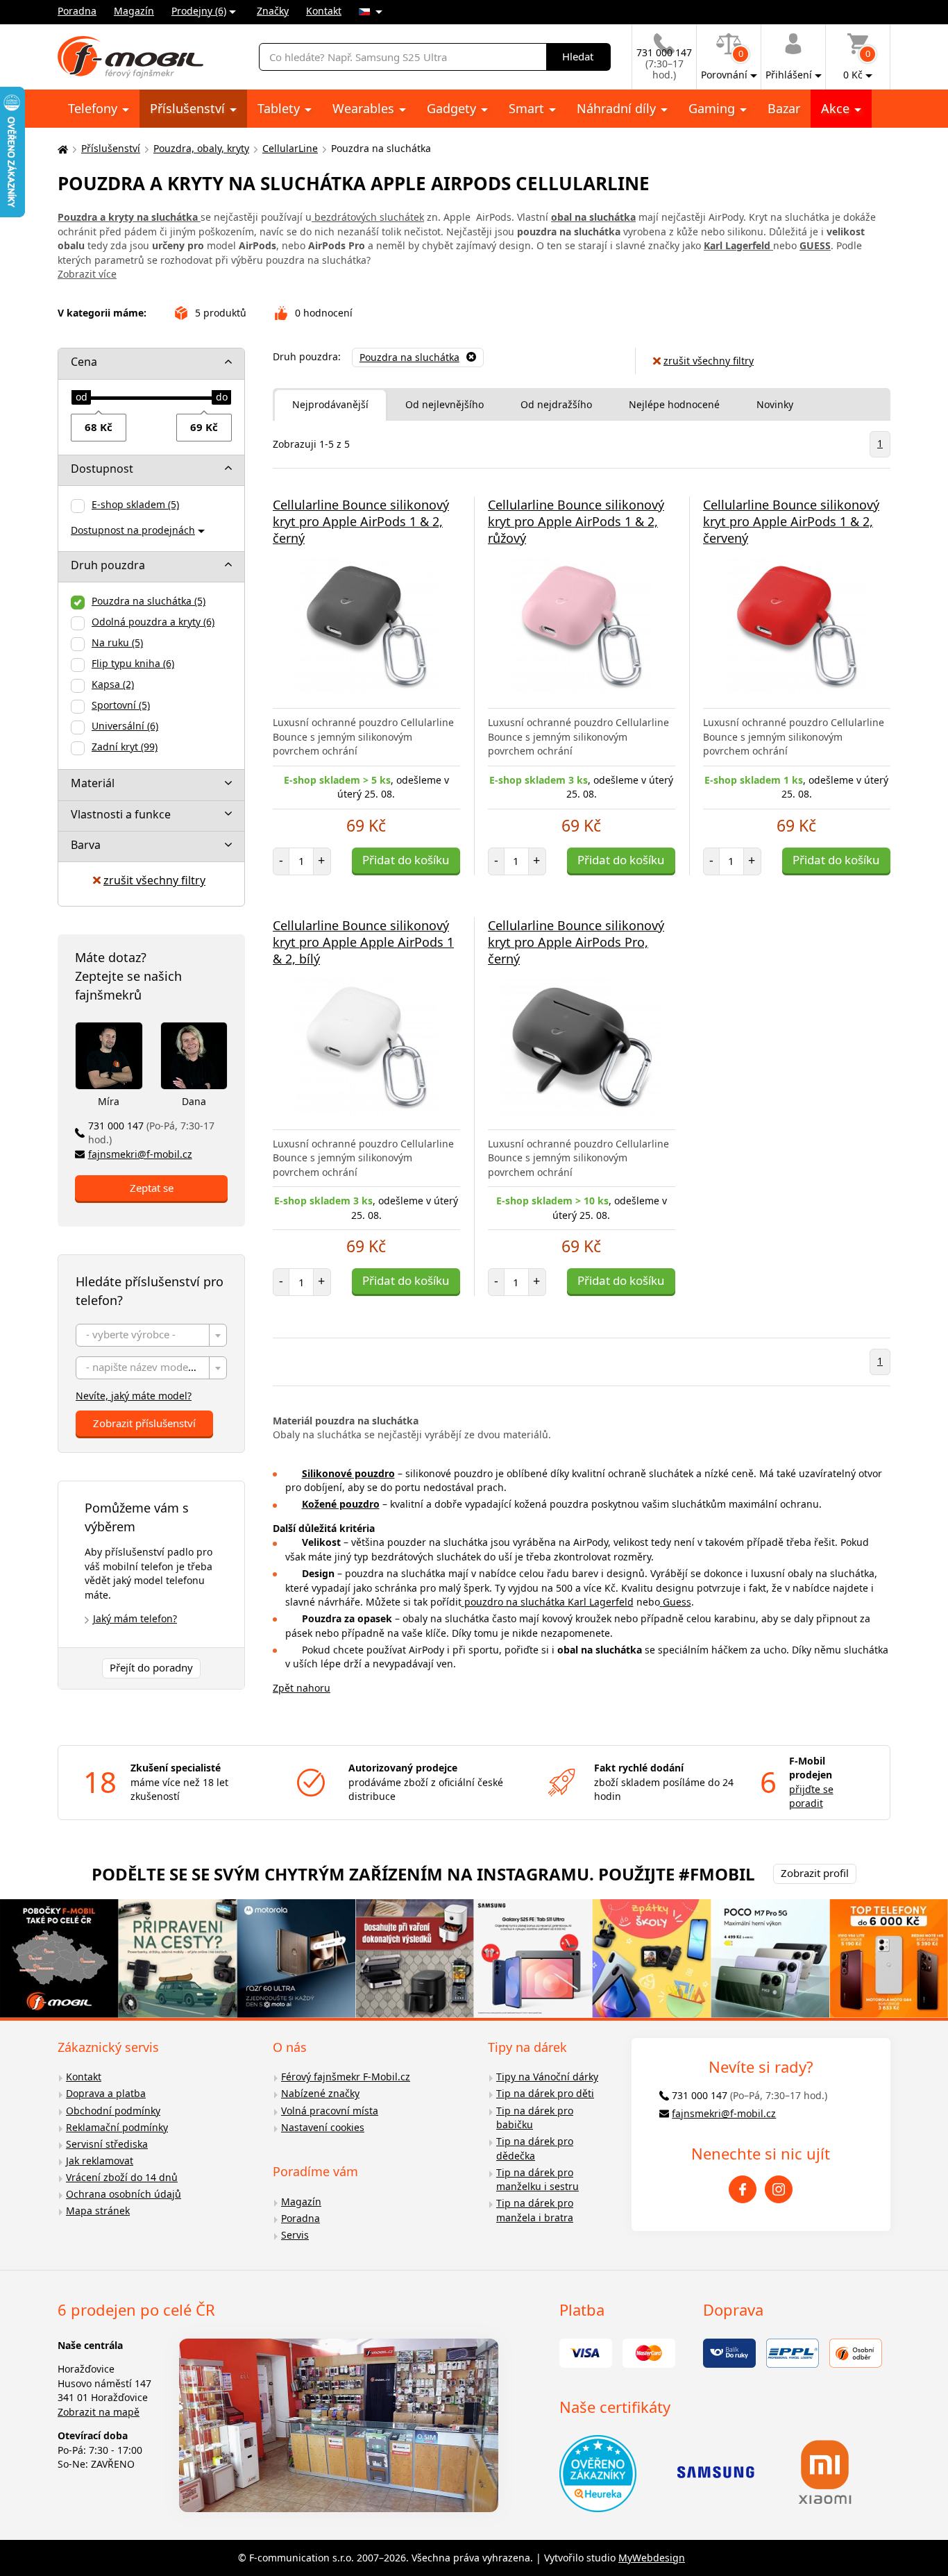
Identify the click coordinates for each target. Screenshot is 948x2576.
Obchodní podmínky (113, 2111)
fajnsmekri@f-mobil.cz (140, 1154)
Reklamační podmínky (117, 2127)
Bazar (784, 108)
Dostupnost (102, 469)
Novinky (775, 404)
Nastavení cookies (323, 2127)
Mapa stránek (98, 2211)
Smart (528, 108)
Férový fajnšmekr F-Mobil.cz (346, 2077)
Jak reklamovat (100, 2161)
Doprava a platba (106, 2093)
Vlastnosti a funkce (121, 814)
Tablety (280, 108)
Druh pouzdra (108, 565)
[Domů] (61, 149)
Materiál (93, 783)
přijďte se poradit (811, 1796)
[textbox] (151, 1336)
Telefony (94, 108)
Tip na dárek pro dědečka (535, 2148)
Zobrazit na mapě (99, 2412)
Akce (837, 108)
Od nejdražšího (556, 404)
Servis (295, 2235)
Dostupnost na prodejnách (133, 530)
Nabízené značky (320, 2093)
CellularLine (290, 148)
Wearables (365, 108)
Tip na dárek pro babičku (535, 2118)
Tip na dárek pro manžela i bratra (535, 2210)
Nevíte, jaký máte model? (134, 1396)
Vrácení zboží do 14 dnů (122, 2177)
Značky (273, 11)
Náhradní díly (618, 108)
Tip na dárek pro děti (545, 2093)
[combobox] (151, 1335)
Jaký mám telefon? (135, 1618)
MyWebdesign (652, 2558)
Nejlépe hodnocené (674, 404)
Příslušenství (189, 108)
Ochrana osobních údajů (124, 2194)
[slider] (81, 398)
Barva (86, 845)
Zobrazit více (87, 274)
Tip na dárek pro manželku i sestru (538, 2180)
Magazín (134, 11)
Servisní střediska (107, 2144)
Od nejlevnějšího (445, 404)
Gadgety (453, 108)
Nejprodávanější (330, 404)
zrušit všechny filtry (154, 880)
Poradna (77, 11)
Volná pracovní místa (330, 2111)
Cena (84, 362)
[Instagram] (779, 2189)
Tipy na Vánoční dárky (547, 2077)
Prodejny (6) (199, 11)
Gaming (713, 108)
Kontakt (324, 11)
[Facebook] (743, 2189)
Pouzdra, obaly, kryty (201, 148)
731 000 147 (151, 1133)
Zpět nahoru (302, 1688)
